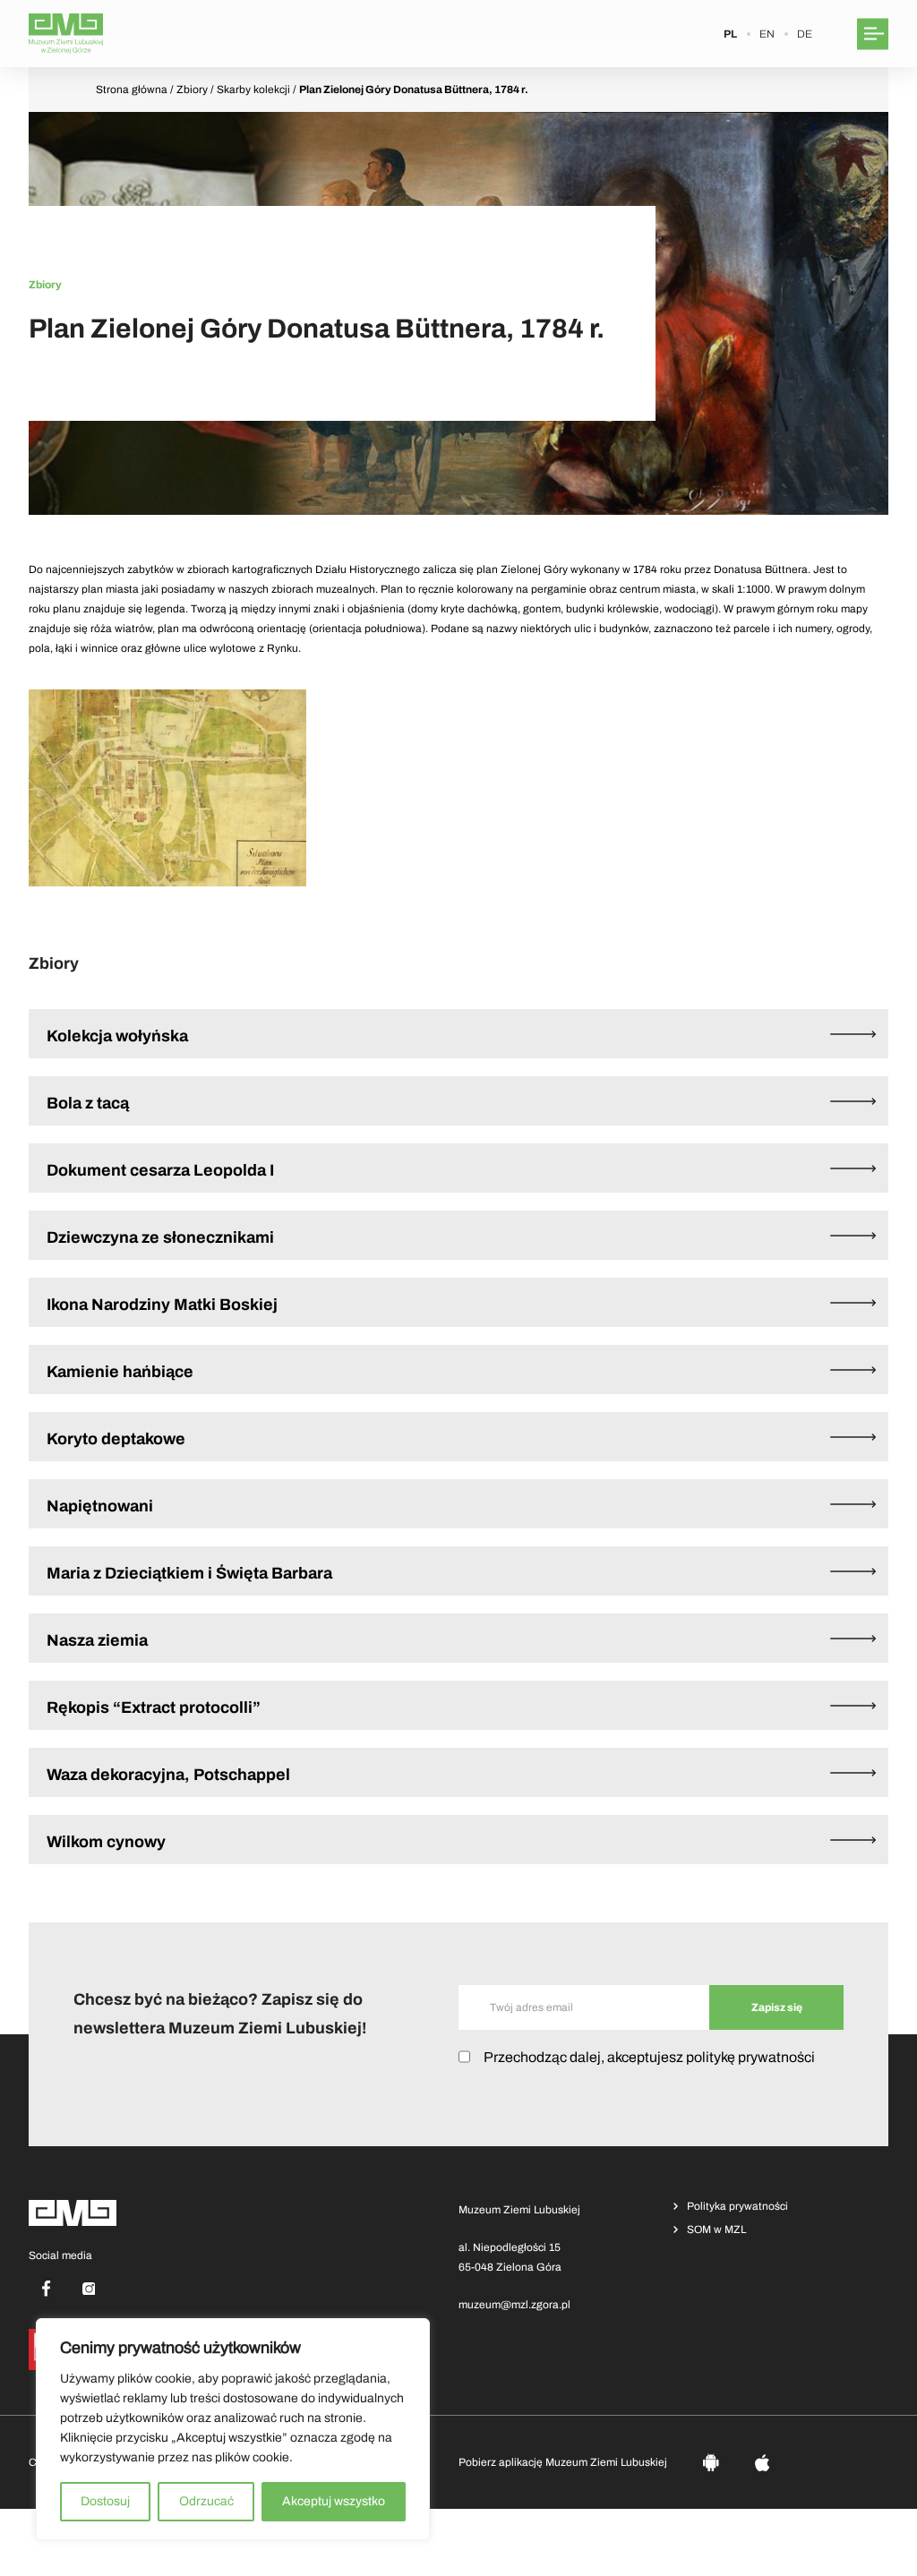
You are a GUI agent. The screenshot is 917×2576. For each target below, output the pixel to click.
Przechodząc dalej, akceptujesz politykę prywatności (649, 2057)
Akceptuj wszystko (334, 2501)
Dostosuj (105, 2501)
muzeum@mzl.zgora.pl (514, 2305)
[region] (233, 2429)
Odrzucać (206, 2501)
